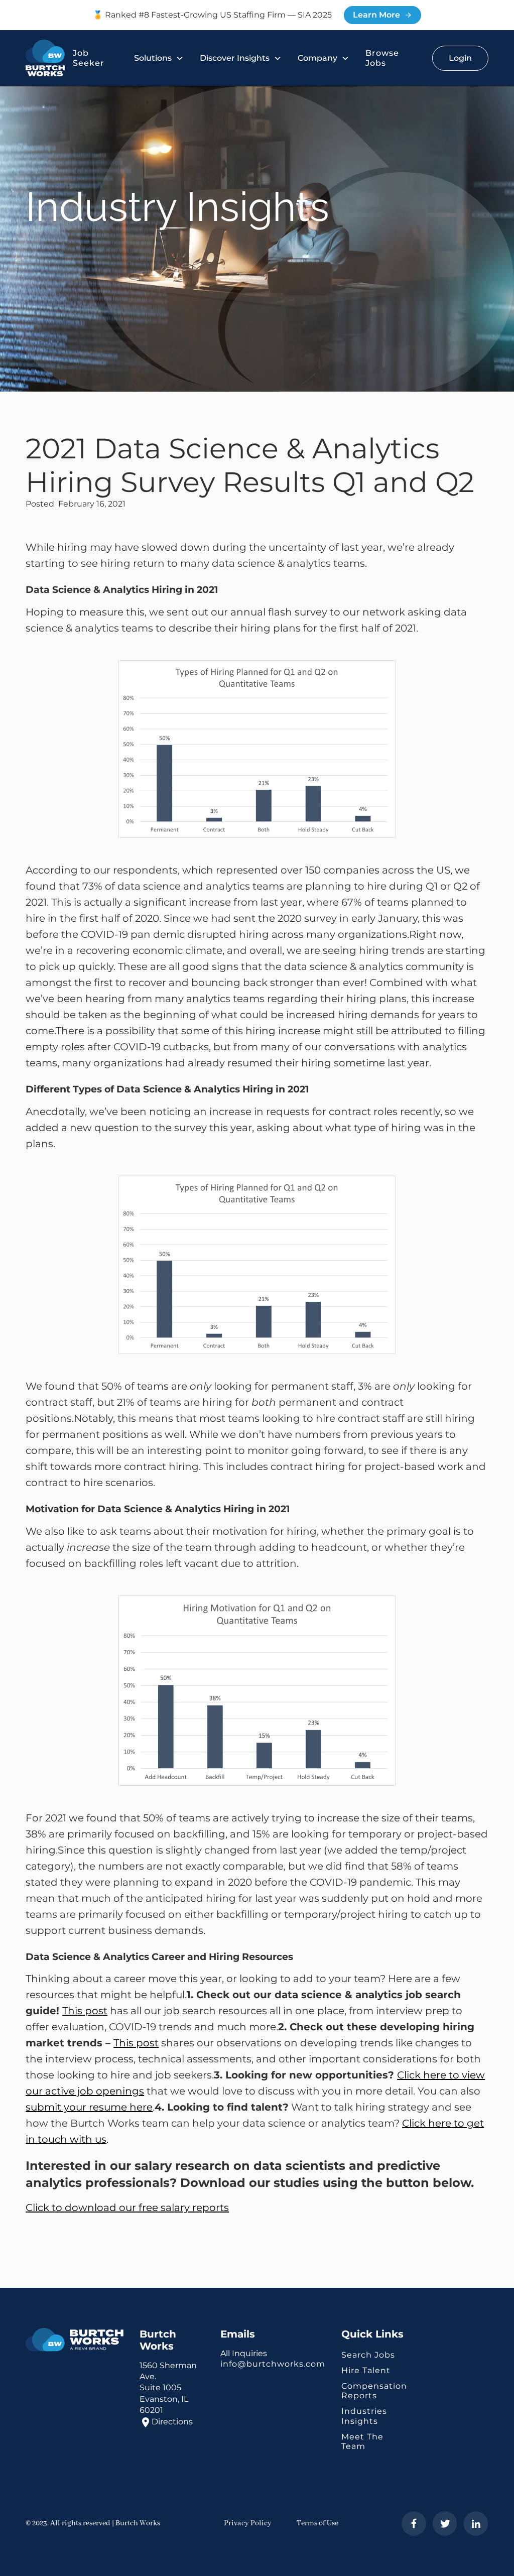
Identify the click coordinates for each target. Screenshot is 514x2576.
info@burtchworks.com (273, 2364)
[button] (159, 58)
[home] (45, 58)
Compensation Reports (374, 2391)
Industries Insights (364, 2416)
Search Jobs (368, 2355)
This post (85, 2011)
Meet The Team (362, 2441)
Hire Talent (366, 2370)
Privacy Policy (248, 2523)
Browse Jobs (382, 58)
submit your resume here (89, 2107)
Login (460, 58)
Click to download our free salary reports (127, 2207)
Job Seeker (89, 58)
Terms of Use (317, 2523)
